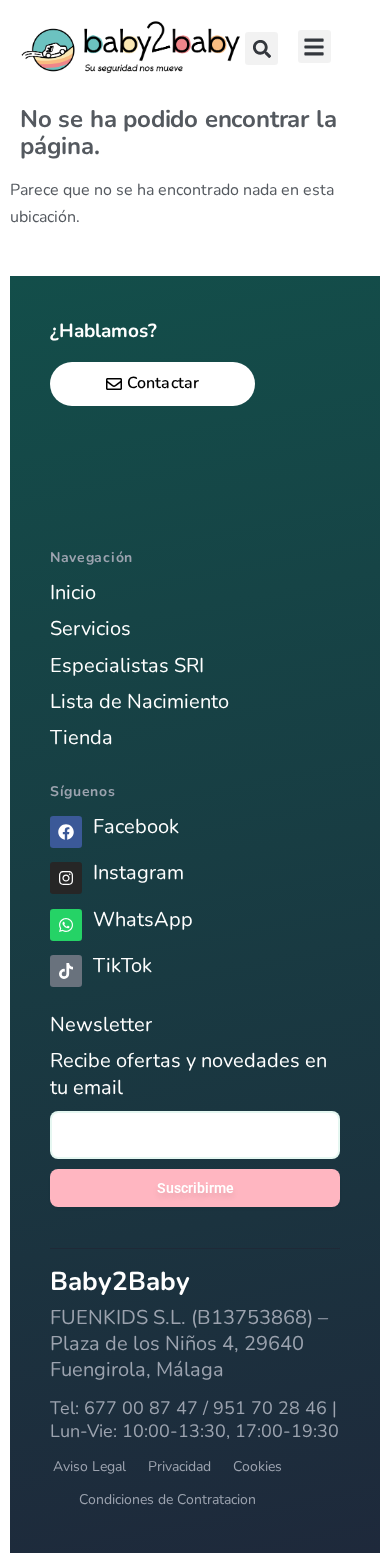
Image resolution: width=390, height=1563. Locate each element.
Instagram (138, 872)
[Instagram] (66, 878)
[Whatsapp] (66, 925)
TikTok (122, 965)
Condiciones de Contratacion (167, 1499)
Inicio (73, 592)
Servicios (90, 628)
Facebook (136, 826)
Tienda (81, 737)
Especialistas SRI (127, 665)
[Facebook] (66, 832)
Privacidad (179, 1466)
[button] (261, 48)
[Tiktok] (66, 971)
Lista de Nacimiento (139, 701)
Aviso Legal (89, 1466)
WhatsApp (143, 919)
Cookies (257, 1466)
